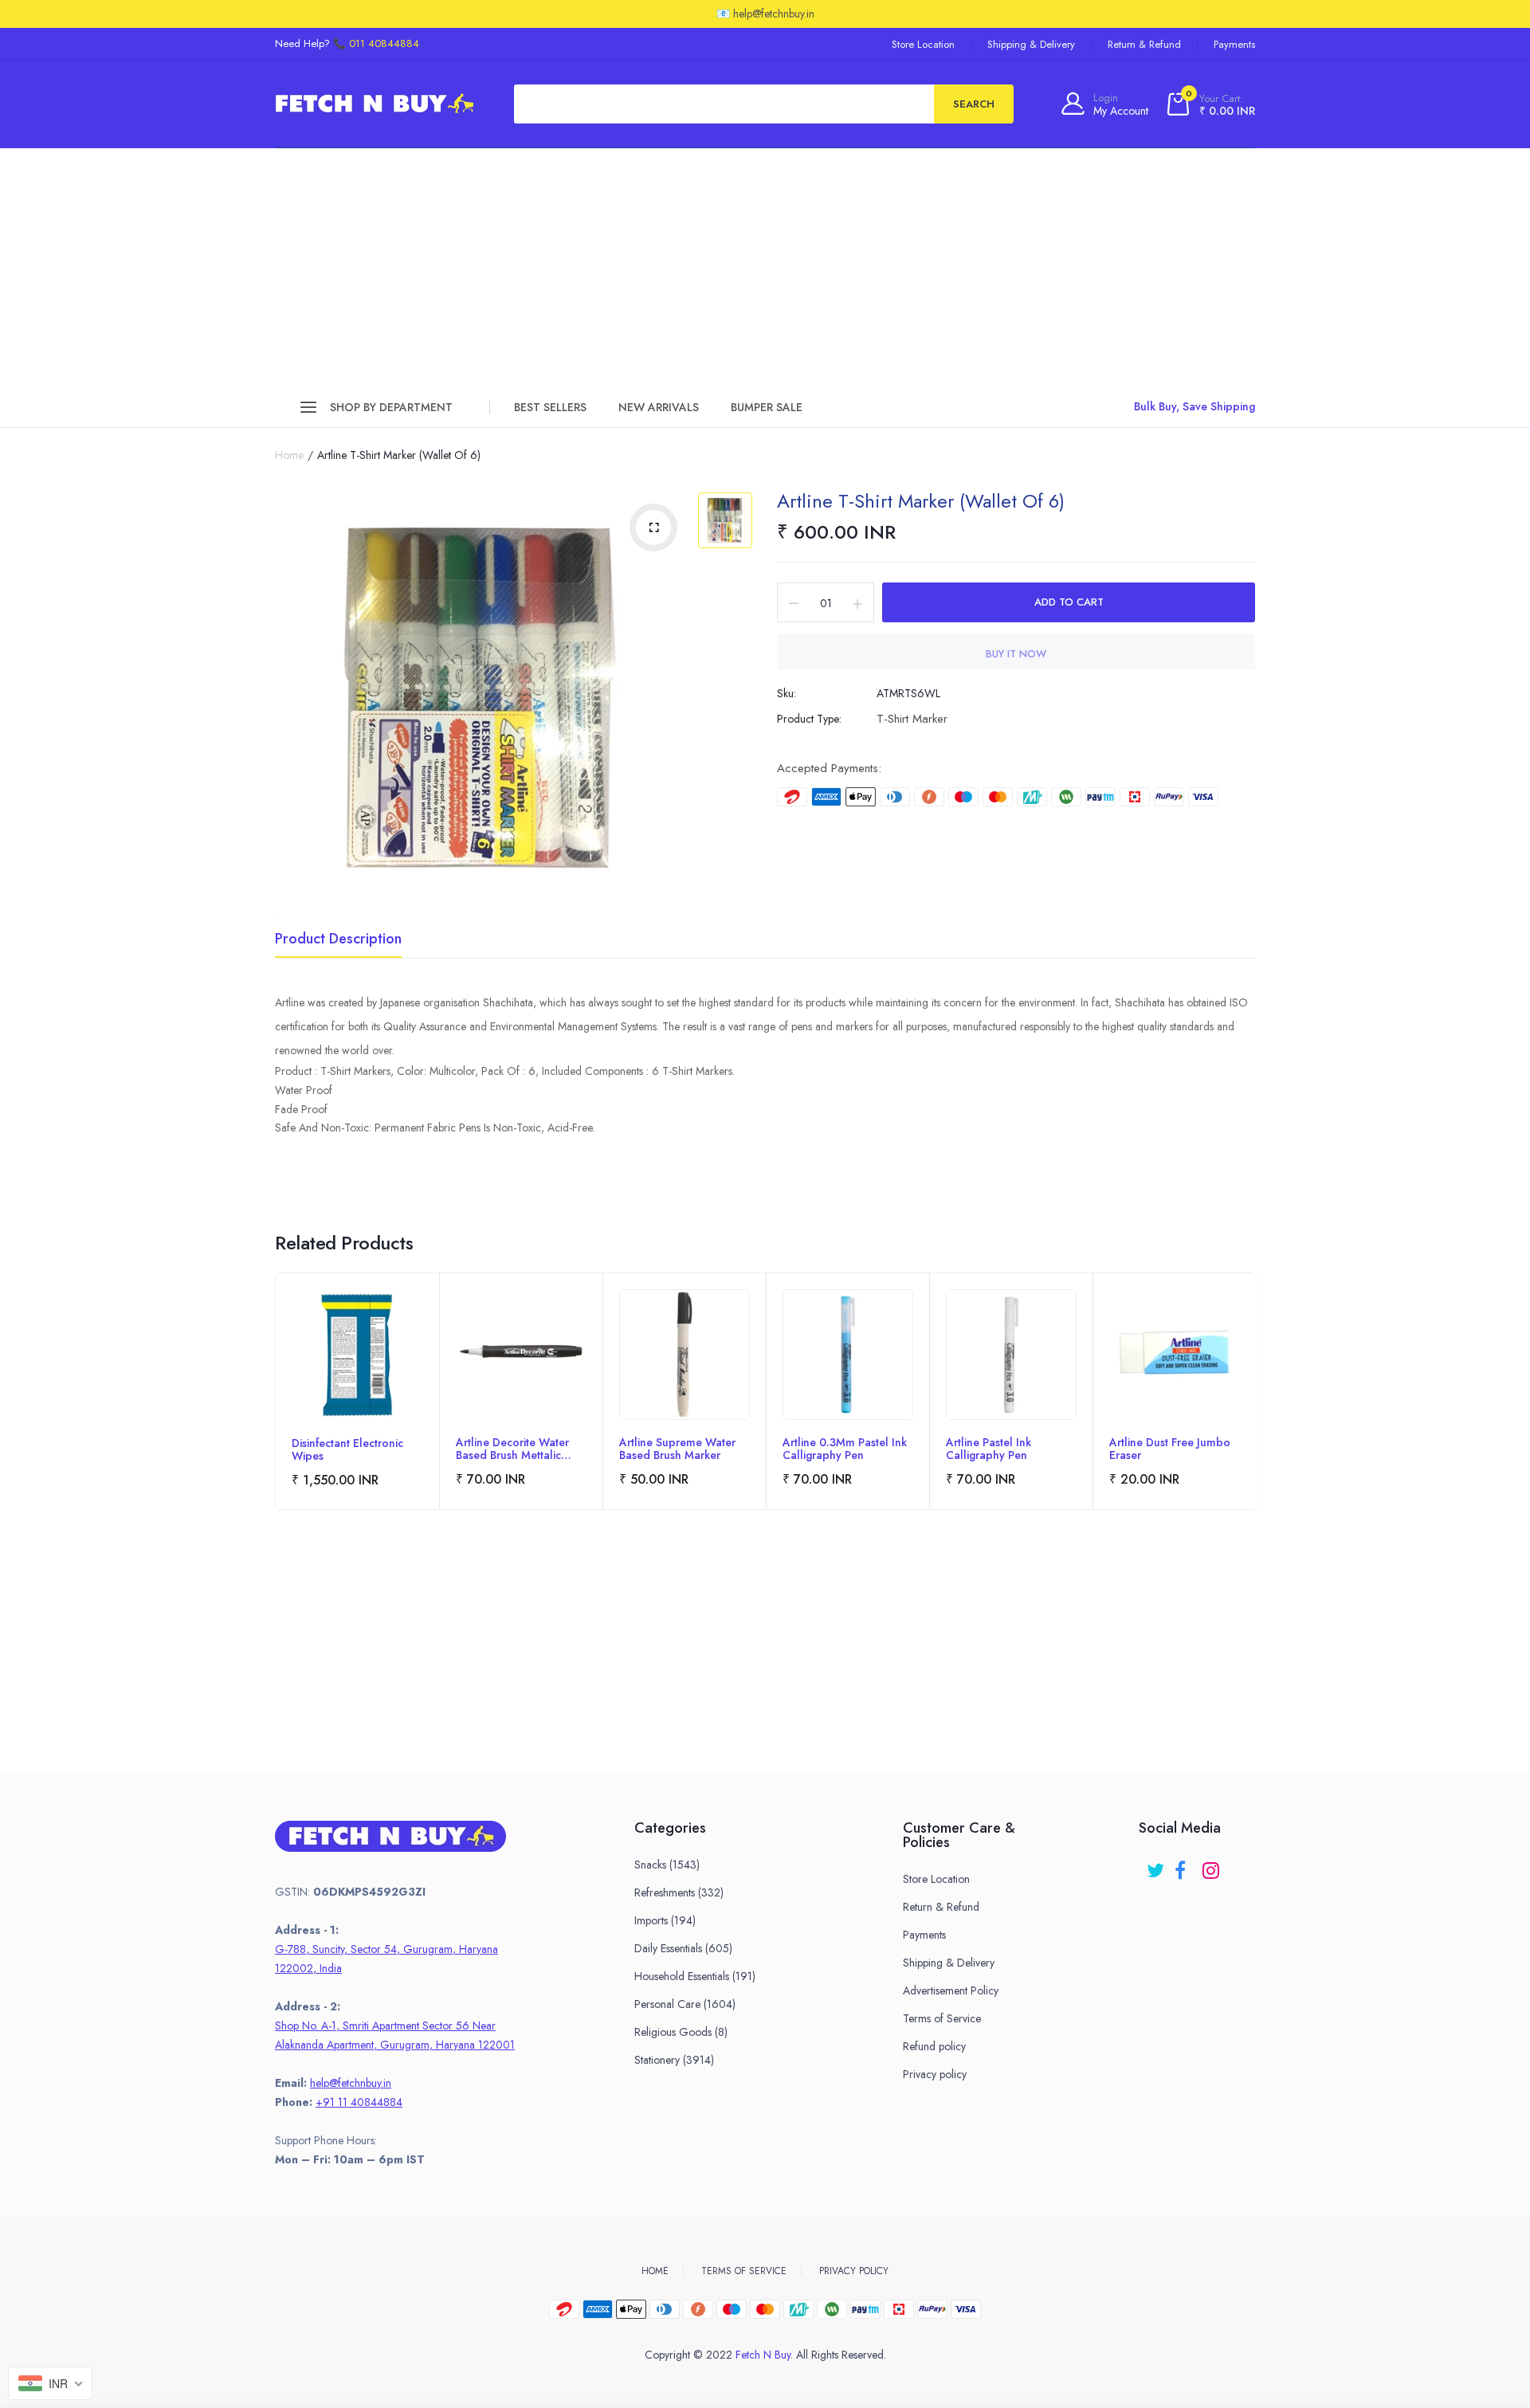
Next (1254, 1414)
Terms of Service (942, 2018)
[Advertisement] (765, 268)
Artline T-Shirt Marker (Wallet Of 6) (921, 501)
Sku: (787, 693)
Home (289, 455)
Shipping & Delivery (1031, 44)
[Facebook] (1185, 1865)
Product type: (809, 719)
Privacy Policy (854, 2271)
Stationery (674, 2060)
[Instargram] (1212, 1865)
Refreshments (679, 1892)
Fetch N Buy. (764, 2355)
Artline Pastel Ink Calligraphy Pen (989, 1449)
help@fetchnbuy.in (351, 2083)
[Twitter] (1157, 1865)
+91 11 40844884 (359, 2102)
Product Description (338, 940)
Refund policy (934, 2046)
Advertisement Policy (951, 1990)
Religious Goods (681, 2032)
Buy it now (1016, 654)
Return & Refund (1144, 44)
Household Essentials (695, 1976)
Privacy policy (935, 2074)
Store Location (923, 44)
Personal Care (685, 2004)
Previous (276, 1414)
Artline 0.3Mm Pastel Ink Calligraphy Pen (845, 1449)
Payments (1234, 44)
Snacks (667, 1865)
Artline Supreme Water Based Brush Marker (677, 1449)
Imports (665, 1920)
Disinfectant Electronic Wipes (347, 1449)
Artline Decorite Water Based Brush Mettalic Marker (512, 1449)
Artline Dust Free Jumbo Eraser (1170, 1449)
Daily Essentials (683, 1948)
